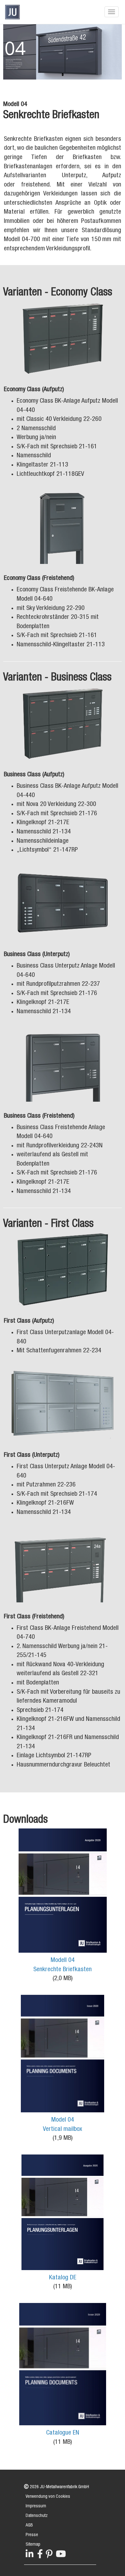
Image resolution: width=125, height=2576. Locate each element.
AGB (29, 2526)
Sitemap (33, 2545)
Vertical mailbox (63, 2130)
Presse (32, 2535)
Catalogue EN (63, 2433)
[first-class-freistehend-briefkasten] (63, 1565)
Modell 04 (63, 1961)
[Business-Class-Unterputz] (63, 903)
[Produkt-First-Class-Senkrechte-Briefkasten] (63, 1404)
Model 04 (63, 2120)
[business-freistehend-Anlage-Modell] (63, 1064)
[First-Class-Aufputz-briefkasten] (63, 1270)
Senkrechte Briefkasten (63, 1970)
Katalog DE (63, 2278)
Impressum (36, 2506)
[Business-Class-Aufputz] (63, 723)
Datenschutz (37, 2516)
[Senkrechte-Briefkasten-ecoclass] (63, 338)
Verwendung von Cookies (48, 2497)
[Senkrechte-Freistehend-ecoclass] (63, 527)
